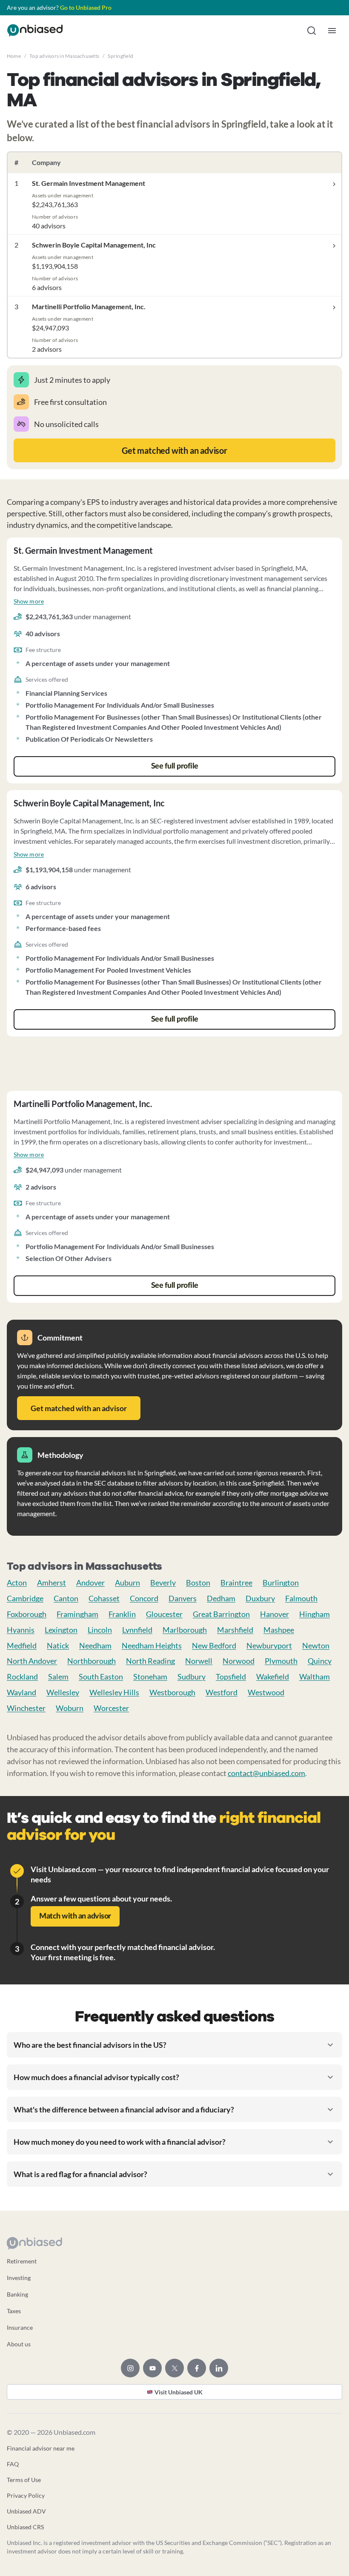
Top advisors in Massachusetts (64, 56)
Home (14, 56)
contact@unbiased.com (266, 1773)
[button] (312, 31)
